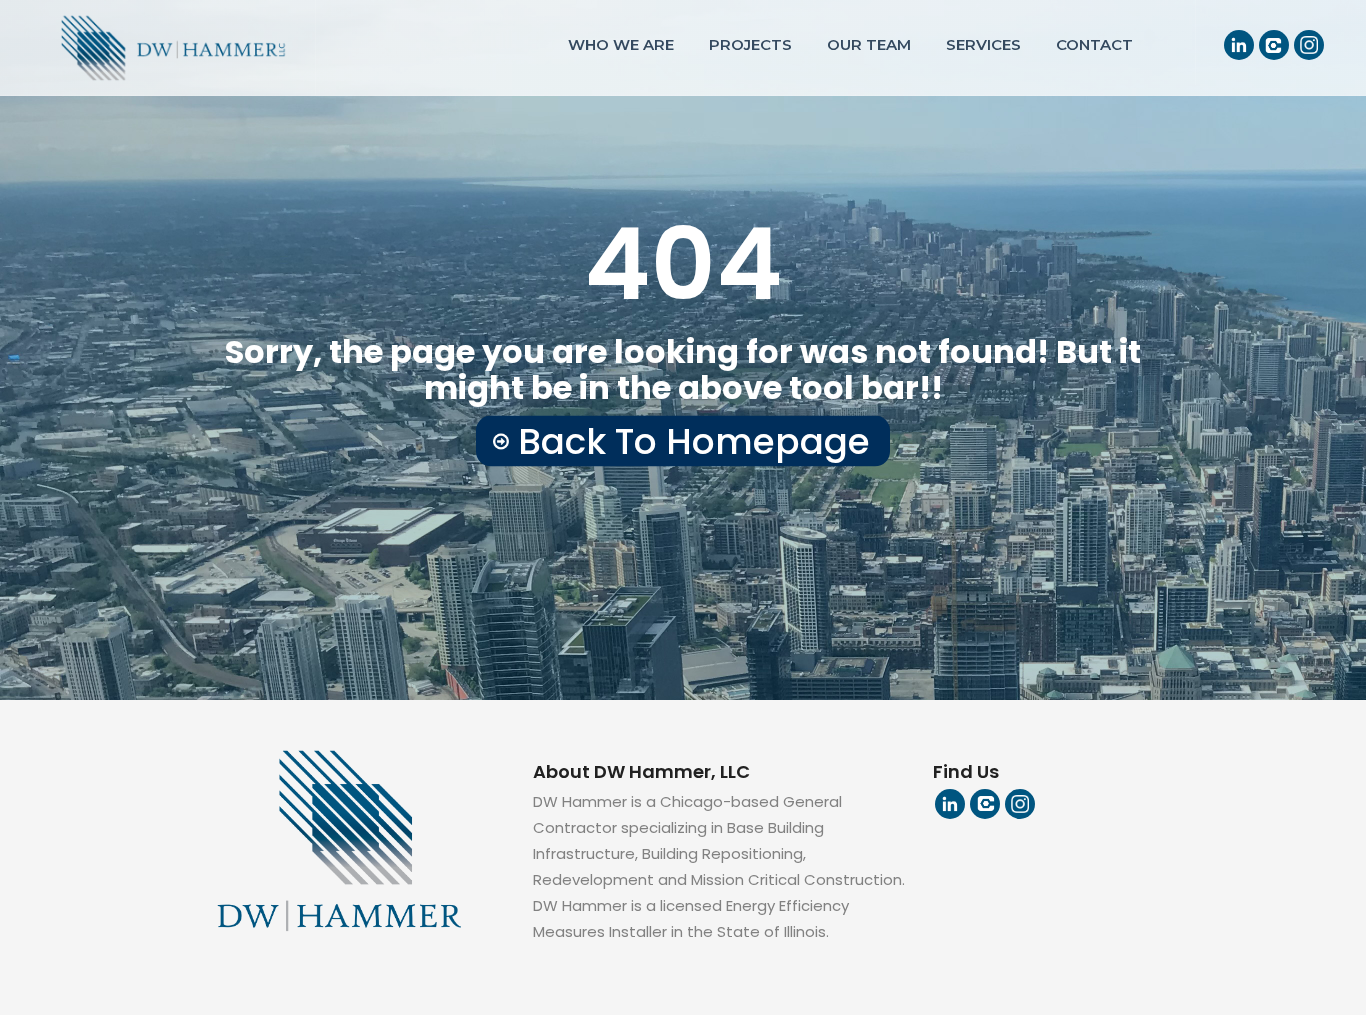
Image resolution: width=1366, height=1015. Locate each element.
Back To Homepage (694, 441)
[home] (158, 47)
